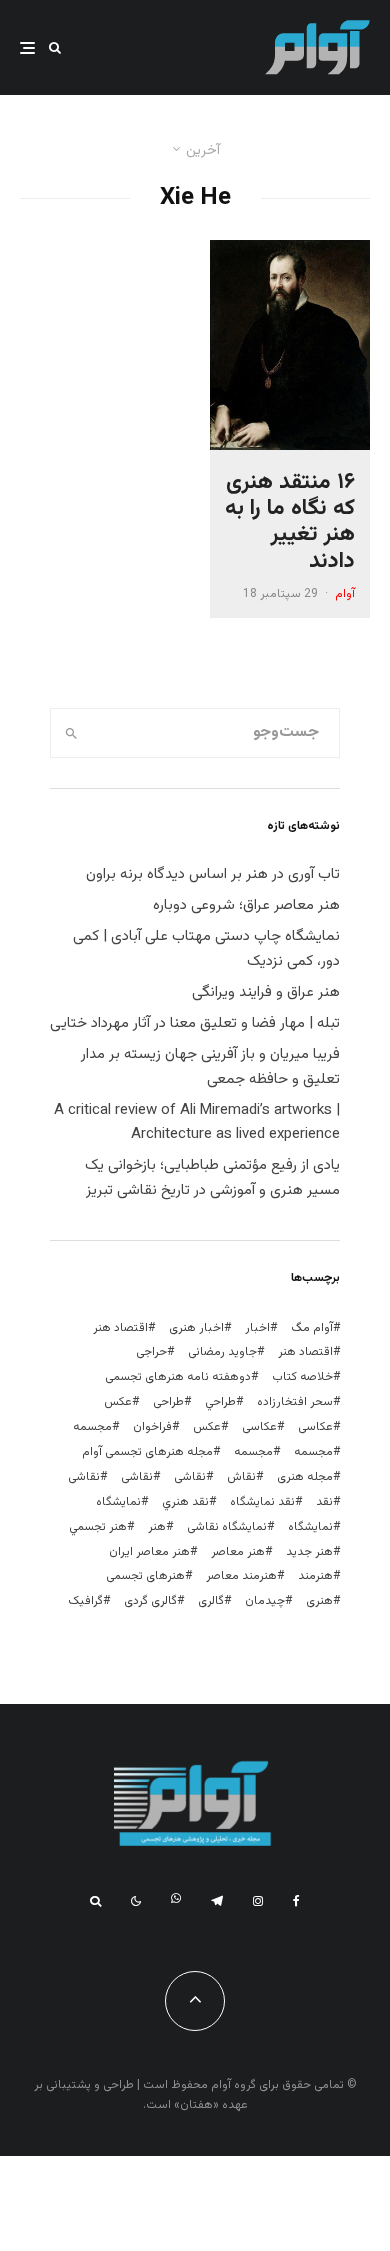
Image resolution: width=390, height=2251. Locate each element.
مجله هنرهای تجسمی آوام (147, 1452)
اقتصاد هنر (120, 1328)
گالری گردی (150, 1601)
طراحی (168, 1402)
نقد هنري (185, 1502)
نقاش (241, 1477)
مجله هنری (305, 1477)
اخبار (257, 1328)
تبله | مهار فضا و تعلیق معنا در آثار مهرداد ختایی (195, 1023)
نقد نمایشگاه (262, 1502)
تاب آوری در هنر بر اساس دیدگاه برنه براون (213, 874)
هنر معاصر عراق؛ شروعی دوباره (246, 905)
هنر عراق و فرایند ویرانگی (266, 992)
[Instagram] (258, 1901)
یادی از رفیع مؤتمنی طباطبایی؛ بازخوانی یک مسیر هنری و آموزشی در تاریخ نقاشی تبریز (212, 1178)
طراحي (220, 1402)
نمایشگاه (310, 1527)
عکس (207, 1427)
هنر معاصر (238, 1552)
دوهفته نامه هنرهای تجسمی (178, 1377)
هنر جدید (309, 1552)
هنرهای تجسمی (145, 1576)
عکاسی (315, 1427)
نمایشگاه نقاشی (227, 1527)
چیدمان (265, 1601)
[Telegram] (217, 1901)
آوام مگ (312, 1328)
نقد (324, 1502)
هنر (157, 1527)
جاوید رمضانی (222, 1352)
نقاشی (190, 1477)
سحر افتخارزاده (295, 1402)
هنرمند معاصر (241, 1576)
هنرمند (315, 1576)
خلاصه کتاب (302, 1377)
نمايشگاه (118, 1502)
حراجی (151, 1352)
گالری (211, 1601)
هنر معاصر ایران (149, 1552)
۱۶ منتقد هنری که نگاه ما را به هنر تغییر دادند (290, 523)
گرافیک (85, 1601)
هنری (319, 1601)
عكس (118, 1402)
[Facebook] (296, 1901)
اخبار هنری (196, 1328)
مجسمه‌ (253, 1452)
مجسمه (92, 1427)
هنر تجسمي (98, 1527)
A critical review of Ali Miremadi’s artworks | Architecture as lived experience (197, 1123)
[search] (72, 733)
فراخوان (152, 1427)
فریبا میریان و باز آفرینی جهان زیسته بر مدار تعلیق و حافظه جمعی (210, 1067)
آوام (345, 594)
